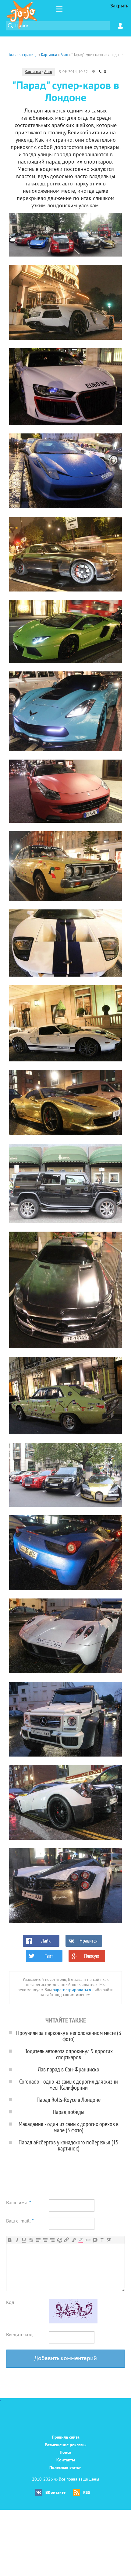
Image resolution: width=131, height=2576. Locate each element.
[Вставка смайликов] (60, 2240)
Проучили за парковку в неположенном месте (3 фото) (69, 2036)
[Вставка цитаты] (95, 2240)
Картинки (33, 72)
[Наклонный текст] (17, 2240)
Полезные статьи (65, 2468)
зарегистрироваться (72, 1990)
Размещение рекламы (66, 2445)
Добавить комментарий (65, 2359)
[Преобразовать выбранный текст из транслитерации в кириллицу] (102, 2240)
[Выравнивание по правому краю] (52, 2240)
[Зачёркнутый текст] (31, 2240)
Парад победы (69, 2112)
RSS (87, 2493)
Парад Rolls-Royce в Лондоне (69, 2100)
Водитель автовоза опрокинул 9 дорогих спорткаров (69, 2054)
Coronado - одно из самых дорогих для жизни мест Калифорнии (69, 2084)
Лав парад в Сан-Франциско (69, 2069)
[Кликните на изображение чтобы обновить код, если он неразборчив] (73, 2322)
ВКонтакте (55, 2493)
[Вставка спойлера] (109, 2240)
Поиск (65, 2453)
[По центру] (45, 2240)
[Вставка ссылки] (67, 2240)
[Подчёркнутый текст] (24, 2240)
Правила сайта (66, 2438)
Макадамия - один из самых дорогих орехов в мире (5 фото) (69, 2127)
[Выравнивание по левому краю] (38, 2240)
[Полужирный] (10, 2240)
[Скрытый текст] (88, 2240)
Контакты (66, 2460)
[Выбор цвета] (81, 2240)
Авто (48, 72)
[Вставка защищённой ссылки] (74, 2240)
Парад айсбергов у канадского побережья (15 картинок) (69, 2145)
